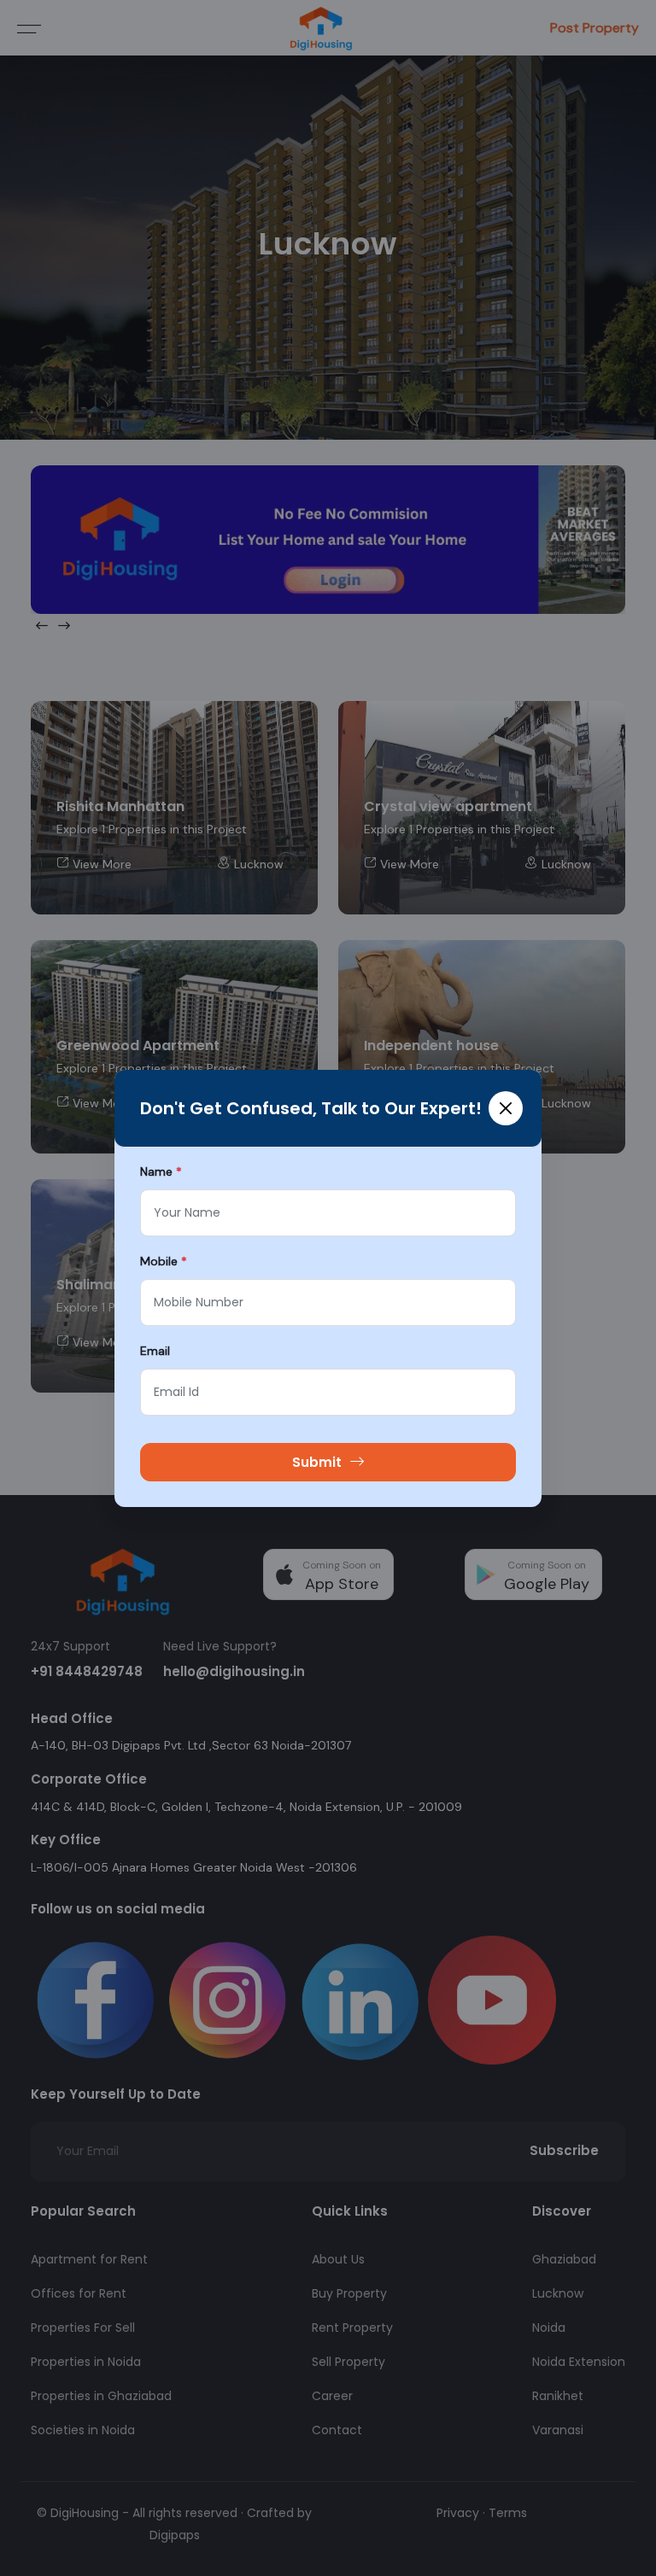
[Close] (506, 1108)
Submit (317, 1462)
